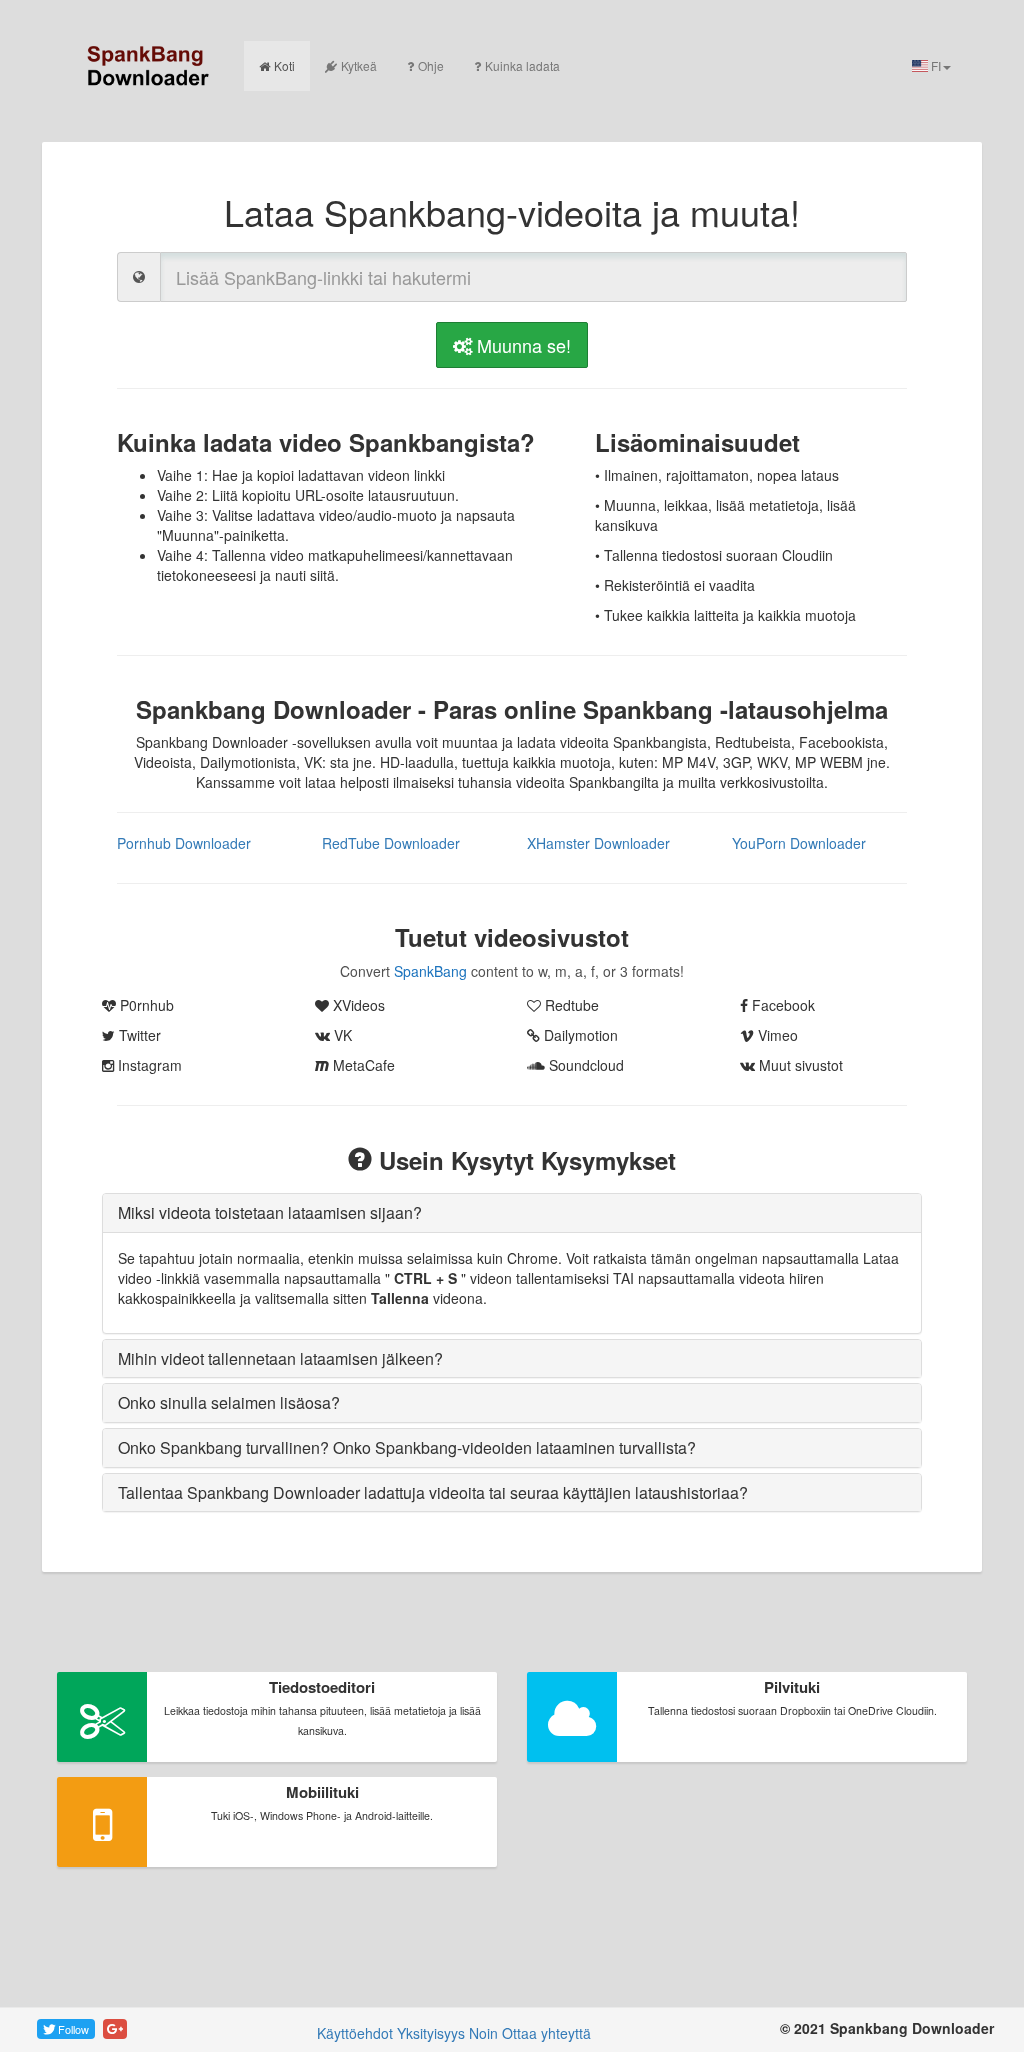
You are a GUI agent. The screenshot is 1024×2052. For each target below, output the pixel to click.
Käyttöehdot (355, 2033)
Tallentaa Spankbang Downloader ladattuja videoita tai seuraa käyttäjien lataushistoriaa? (433, 1492)
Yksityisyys (431, 2033)
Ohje (431, 65)
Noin (483, 2033)
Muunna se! (521, 345)
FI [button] (934, 65)
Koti (284, 65)
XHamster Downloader (598, 843)
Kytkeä (359, 65)
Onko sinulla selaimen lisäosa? (229, 1402)
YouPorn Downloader (799, 843)
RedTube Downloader (391, 843)
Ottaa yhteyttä (546, 2033)
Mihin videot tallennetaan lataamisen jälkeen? (280, 1358)
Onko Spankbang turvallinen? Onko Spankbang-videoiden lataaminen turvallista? (407, 1447)
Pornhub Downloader (184, 843)
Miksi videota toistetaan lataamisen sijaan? (270, 1212)
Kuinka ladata (522, 65)
